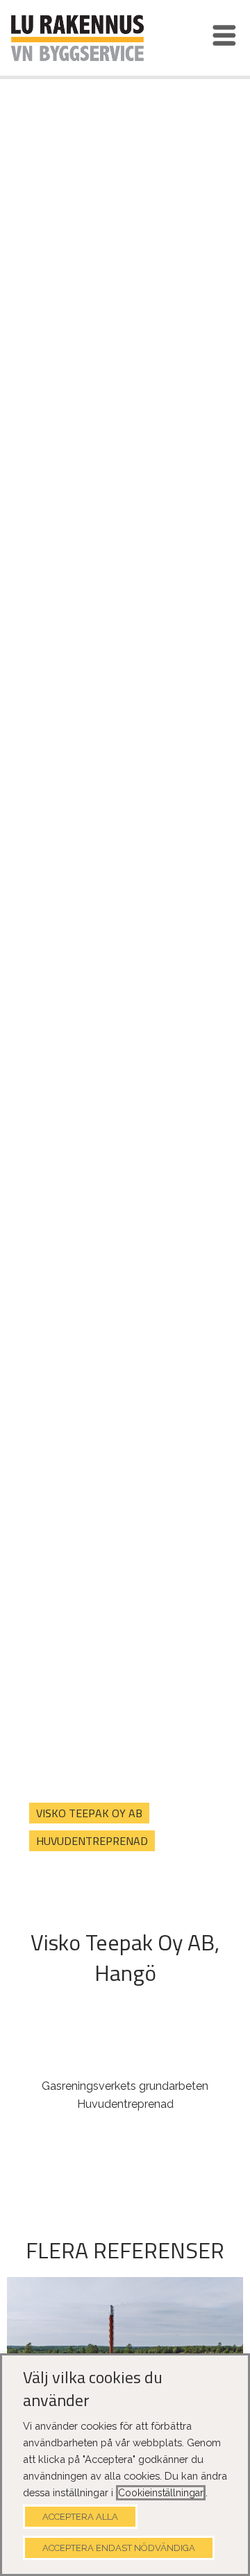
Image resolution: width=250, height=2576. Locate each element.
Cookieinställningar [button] (161, 2493)
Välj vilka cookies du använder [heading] (93, 2389)
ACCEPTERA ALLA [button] (80, 2517)
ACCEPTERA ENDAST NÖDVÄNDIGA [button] (119, 2548)
